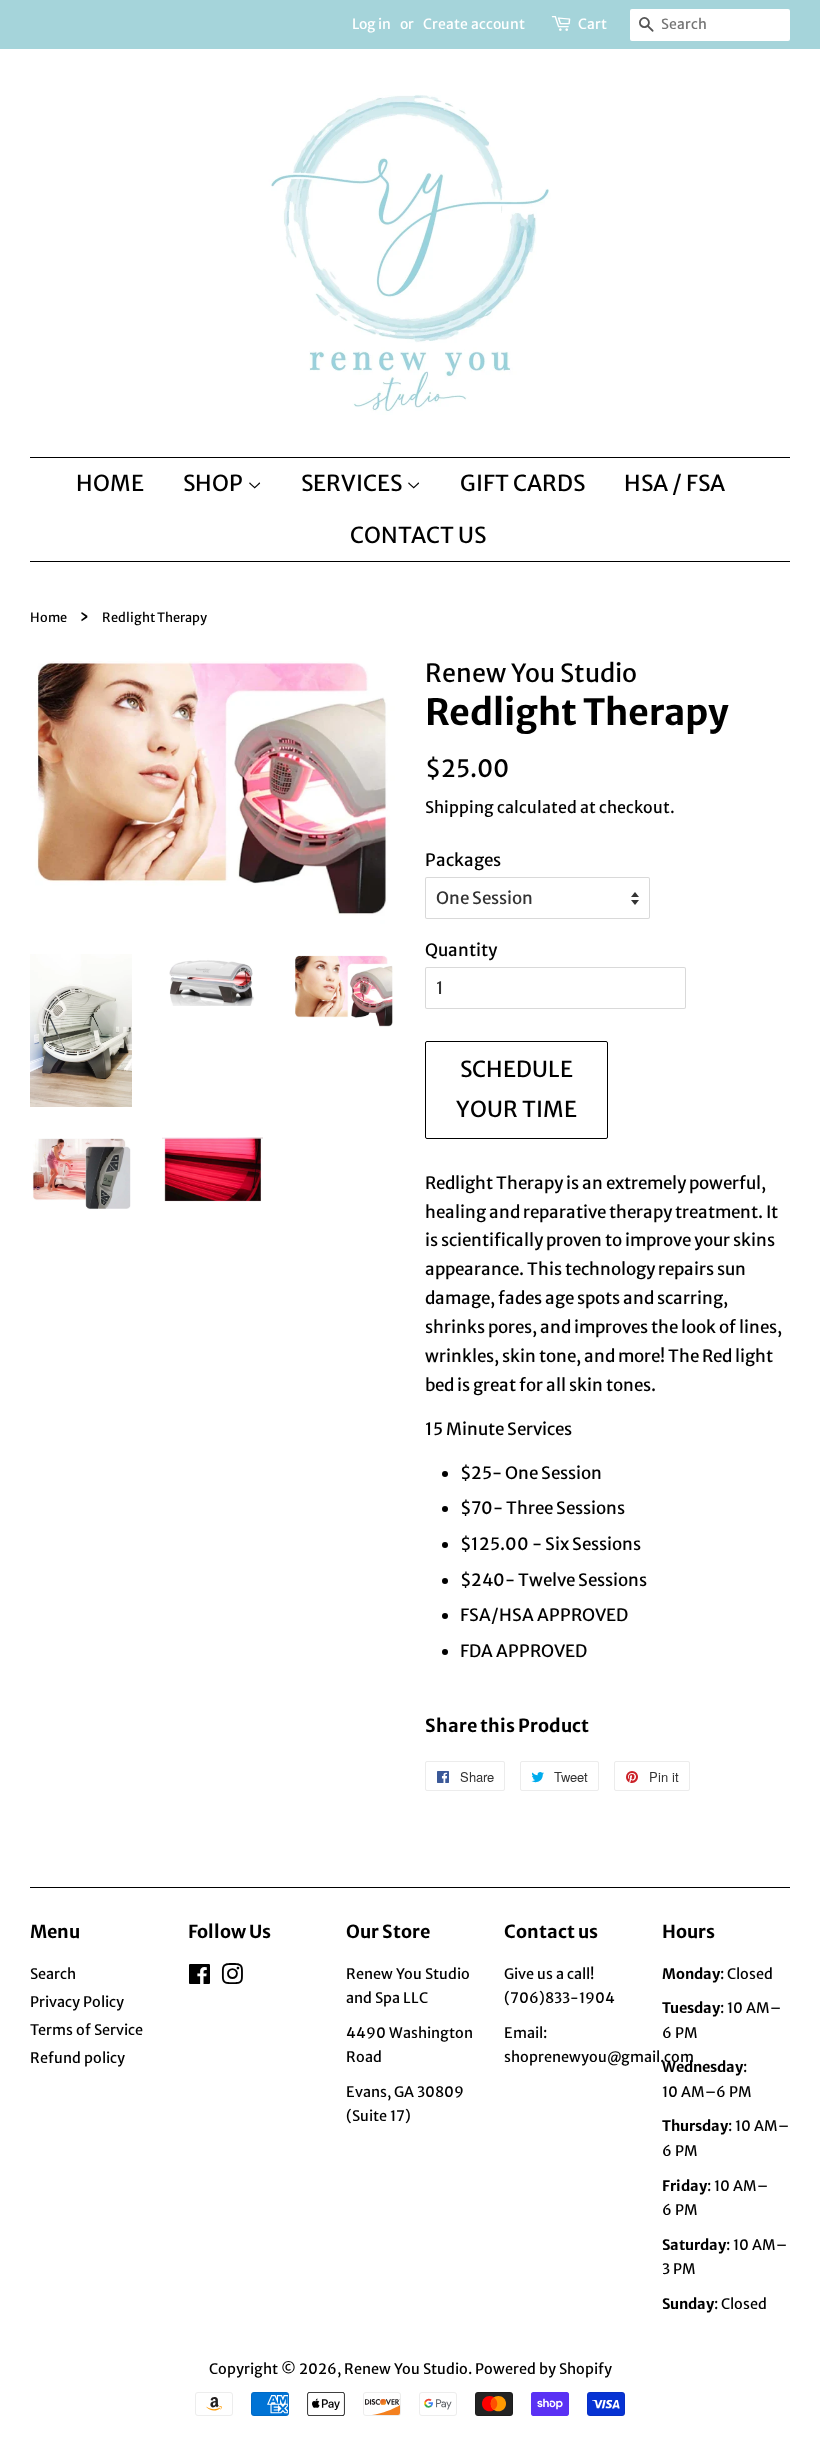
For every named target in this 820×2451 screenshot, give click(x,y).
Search (53, 1974)
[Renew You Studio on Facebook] (199, 1978)
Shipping (459, 807)
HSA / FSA (674, 483)
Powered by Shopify (543, 2369)
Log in (371, 24)
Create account (474, 24)
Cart (592, 24)
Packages (463, 860)
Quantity (461, 950)
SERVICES (353, 483)
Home (48, 617)
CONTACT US (418, 535)
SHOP (215, 483)
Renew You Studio (406, 2369)
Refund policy (77, 2058)
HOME (110, 483)
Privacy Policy (77, 2002)
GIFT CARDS (522, 483)
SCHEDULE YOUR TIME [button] (516, 1089)
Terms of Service (86, 2030)
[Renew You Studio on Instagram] (232, 1978)
